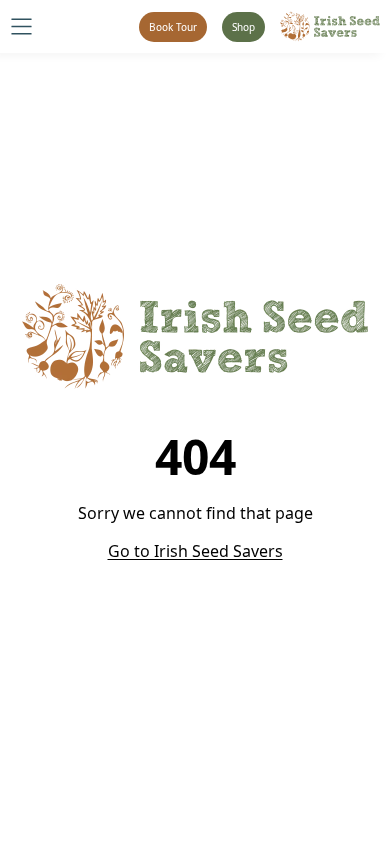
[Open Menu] (21, 26)
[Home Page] (330, 26)
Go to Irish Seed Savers (195, 551)
